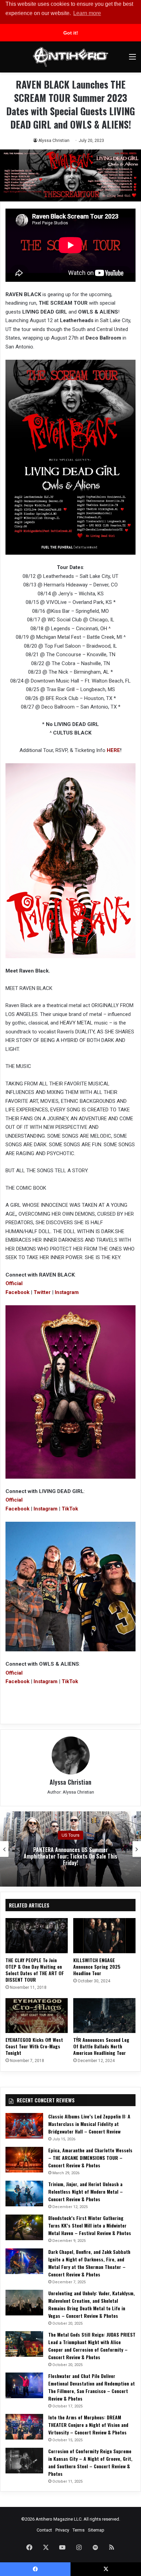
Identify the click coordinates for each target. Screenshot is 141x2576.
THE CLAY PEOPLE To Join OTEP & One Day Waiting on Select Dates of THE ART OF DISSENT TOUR (35, 1970)
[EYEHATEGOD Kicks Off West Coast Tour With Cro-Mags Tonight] (37, 2016)
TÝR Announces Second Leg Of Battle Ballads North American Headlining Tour (101, 2046)
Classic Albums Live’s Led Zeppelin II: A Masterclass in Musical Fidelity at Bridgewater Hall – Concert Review (89, 2124)
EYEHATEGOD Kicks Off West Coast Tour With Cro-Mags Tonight (34, 2046)
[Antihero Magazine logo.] (70, 57)
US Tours (70, 1835)
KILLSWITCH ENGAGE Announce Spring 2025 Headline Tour (97, 1966)
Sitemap (96, 2530)
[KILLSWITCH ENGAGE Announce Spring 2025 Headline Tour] (104, 1936)
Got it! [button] (71, 33)
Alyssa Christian (54, 141)
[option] (70, 1849)
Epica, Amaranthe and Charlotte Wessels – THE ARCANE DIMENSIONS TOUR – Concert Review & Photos (90, 2158)
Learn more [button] (87, 13)
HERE (113, 750)
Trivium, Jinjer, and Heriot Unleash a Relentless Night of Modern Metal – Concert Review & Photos (86, 2191)
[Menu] (132, 59)
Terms (79, 2530)
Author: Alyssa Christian (71, 1792)
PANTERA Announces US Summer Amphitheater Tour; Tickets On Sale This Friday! (70, 1856)
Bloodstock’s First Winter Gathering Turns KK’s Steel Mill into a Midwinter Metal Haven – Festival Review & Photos (90, 2225)
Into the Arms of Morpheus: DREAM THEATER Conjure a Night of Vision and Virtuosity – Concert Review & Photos (88, 2425)
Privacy (62, 2530)
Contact (44, 2530)
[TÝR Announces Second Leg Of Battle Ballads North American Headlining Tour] (104, 2016)
